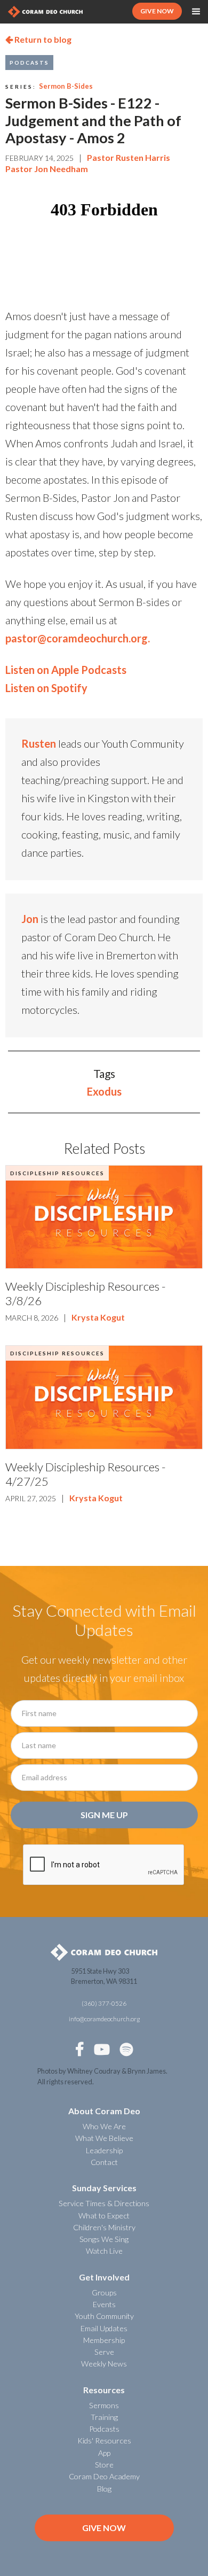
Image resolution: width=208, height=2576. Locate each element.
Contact (104, 2162)
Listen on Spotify (46, 688)
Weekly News (104, 2364)
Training (104, 2417)
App (104, 2453)
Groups (104, 2292)
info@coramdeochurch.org (104, 2019)
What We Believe (104, 2138)
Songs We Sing (104, 2239)
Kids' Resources (104, 2441)
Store (104, 2465)
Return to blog (38, 39)
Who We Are (104, 2126)
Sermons (104, 2405)
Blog (104, 2489)
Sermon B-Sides (66, 86)
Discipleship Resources (57, 1173)
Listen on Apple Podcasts (66, 670)
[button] (196, 12)
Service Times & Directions (104, 2203)
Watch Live (104, 2251)
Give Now (104, 2528)
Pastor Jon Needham (47, 169)
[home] (45, 11)
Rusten (39, 743)
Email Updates (104, 2328)
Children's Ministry (104, 2227)
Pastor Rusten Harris (129, 157)
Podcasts (29, 63)
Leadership (104, 2150)
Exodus (104, 1091)
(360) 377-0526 (104, 2003)
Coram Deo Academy (104, 2476)
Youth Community (104, 2316)
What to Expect (104, 2216)
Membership (104, 2340)
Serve (104, 2352)
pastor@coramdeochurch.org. (78, 638)
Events (104, 2304)
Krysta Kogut (98, 1317)
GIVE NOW (157, 11)
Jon (30, 919)
